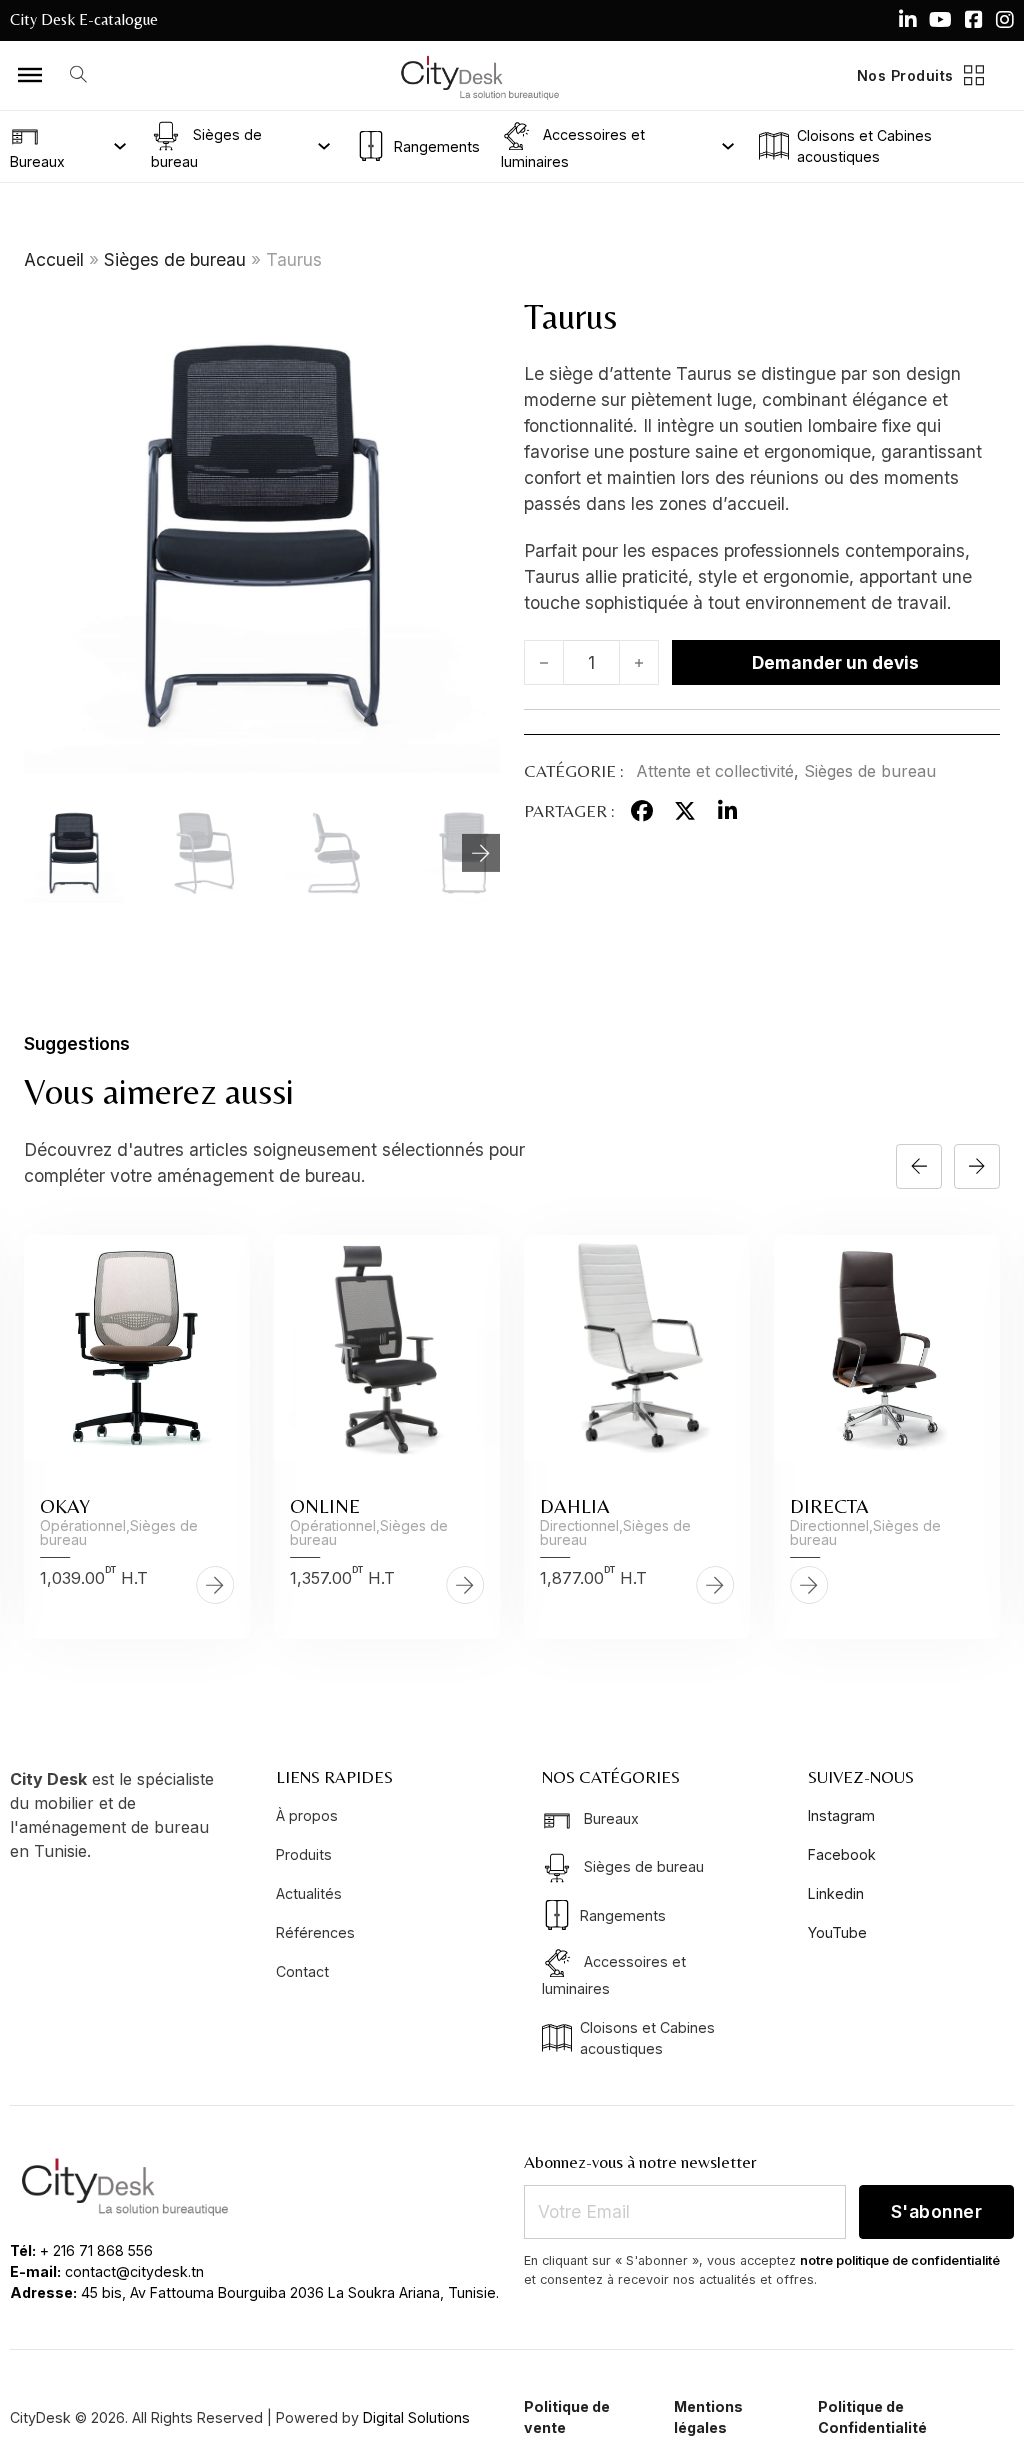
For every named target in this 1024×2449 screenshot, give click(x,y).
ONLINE (325, 1505)
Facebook (842, 1854)
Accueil (54, 259)
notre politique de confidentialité (900, 2260)
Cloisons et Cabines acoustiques (864, 146)
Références (315, 1932)
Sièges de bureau (206, 147)
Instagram (841, 1815)
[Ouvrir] (30, 75)
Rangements (436, 146)
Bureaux (37, 161)
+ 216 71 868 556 (96, 2250)
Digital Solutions (416, 2417)
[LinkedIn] (727, 811)
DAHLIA (575, 1505)
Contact (302, 1971)
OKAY (65, 1505)
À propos (307, 1815)
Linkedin (836, 1893)
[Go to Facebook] (974, 20)
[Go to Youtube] (940, 20)
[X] (685, 811)
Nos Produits (905, 75)
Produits (304, 1854)
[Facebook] (642, 811)
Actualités (309, 1893)
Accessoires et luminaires (573, 147)
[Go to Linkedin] (908, 20)
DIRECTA (829, 1505)
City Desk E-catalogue (84, 19)
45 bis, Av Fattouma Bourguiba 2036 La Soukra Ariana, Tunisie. (290, 2292)
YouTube (837, 1932)
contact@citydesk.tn (134, 2271)
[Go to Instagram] (1005, 20)
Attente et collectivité (715, 771)
